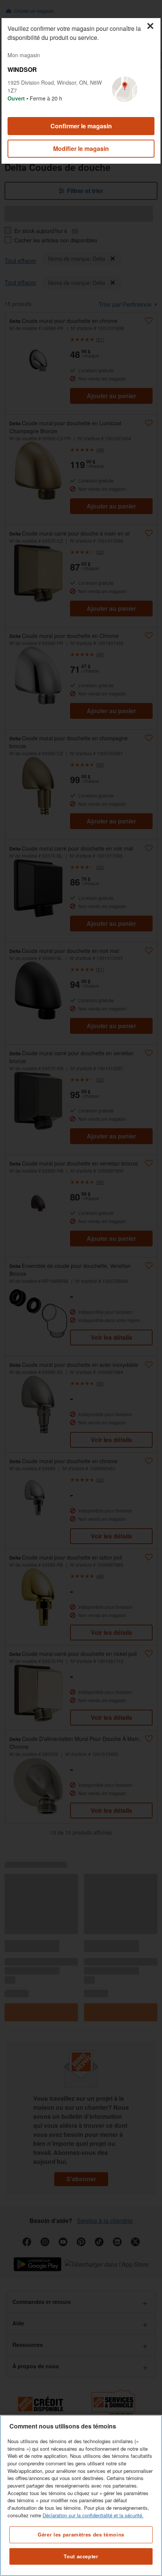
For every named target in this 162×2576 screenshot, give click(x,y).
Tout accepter (81, 2556)
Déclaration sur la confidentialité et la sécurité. (93, 2515)
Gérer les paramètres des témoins (81, 2534)
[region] (81, 2495)
